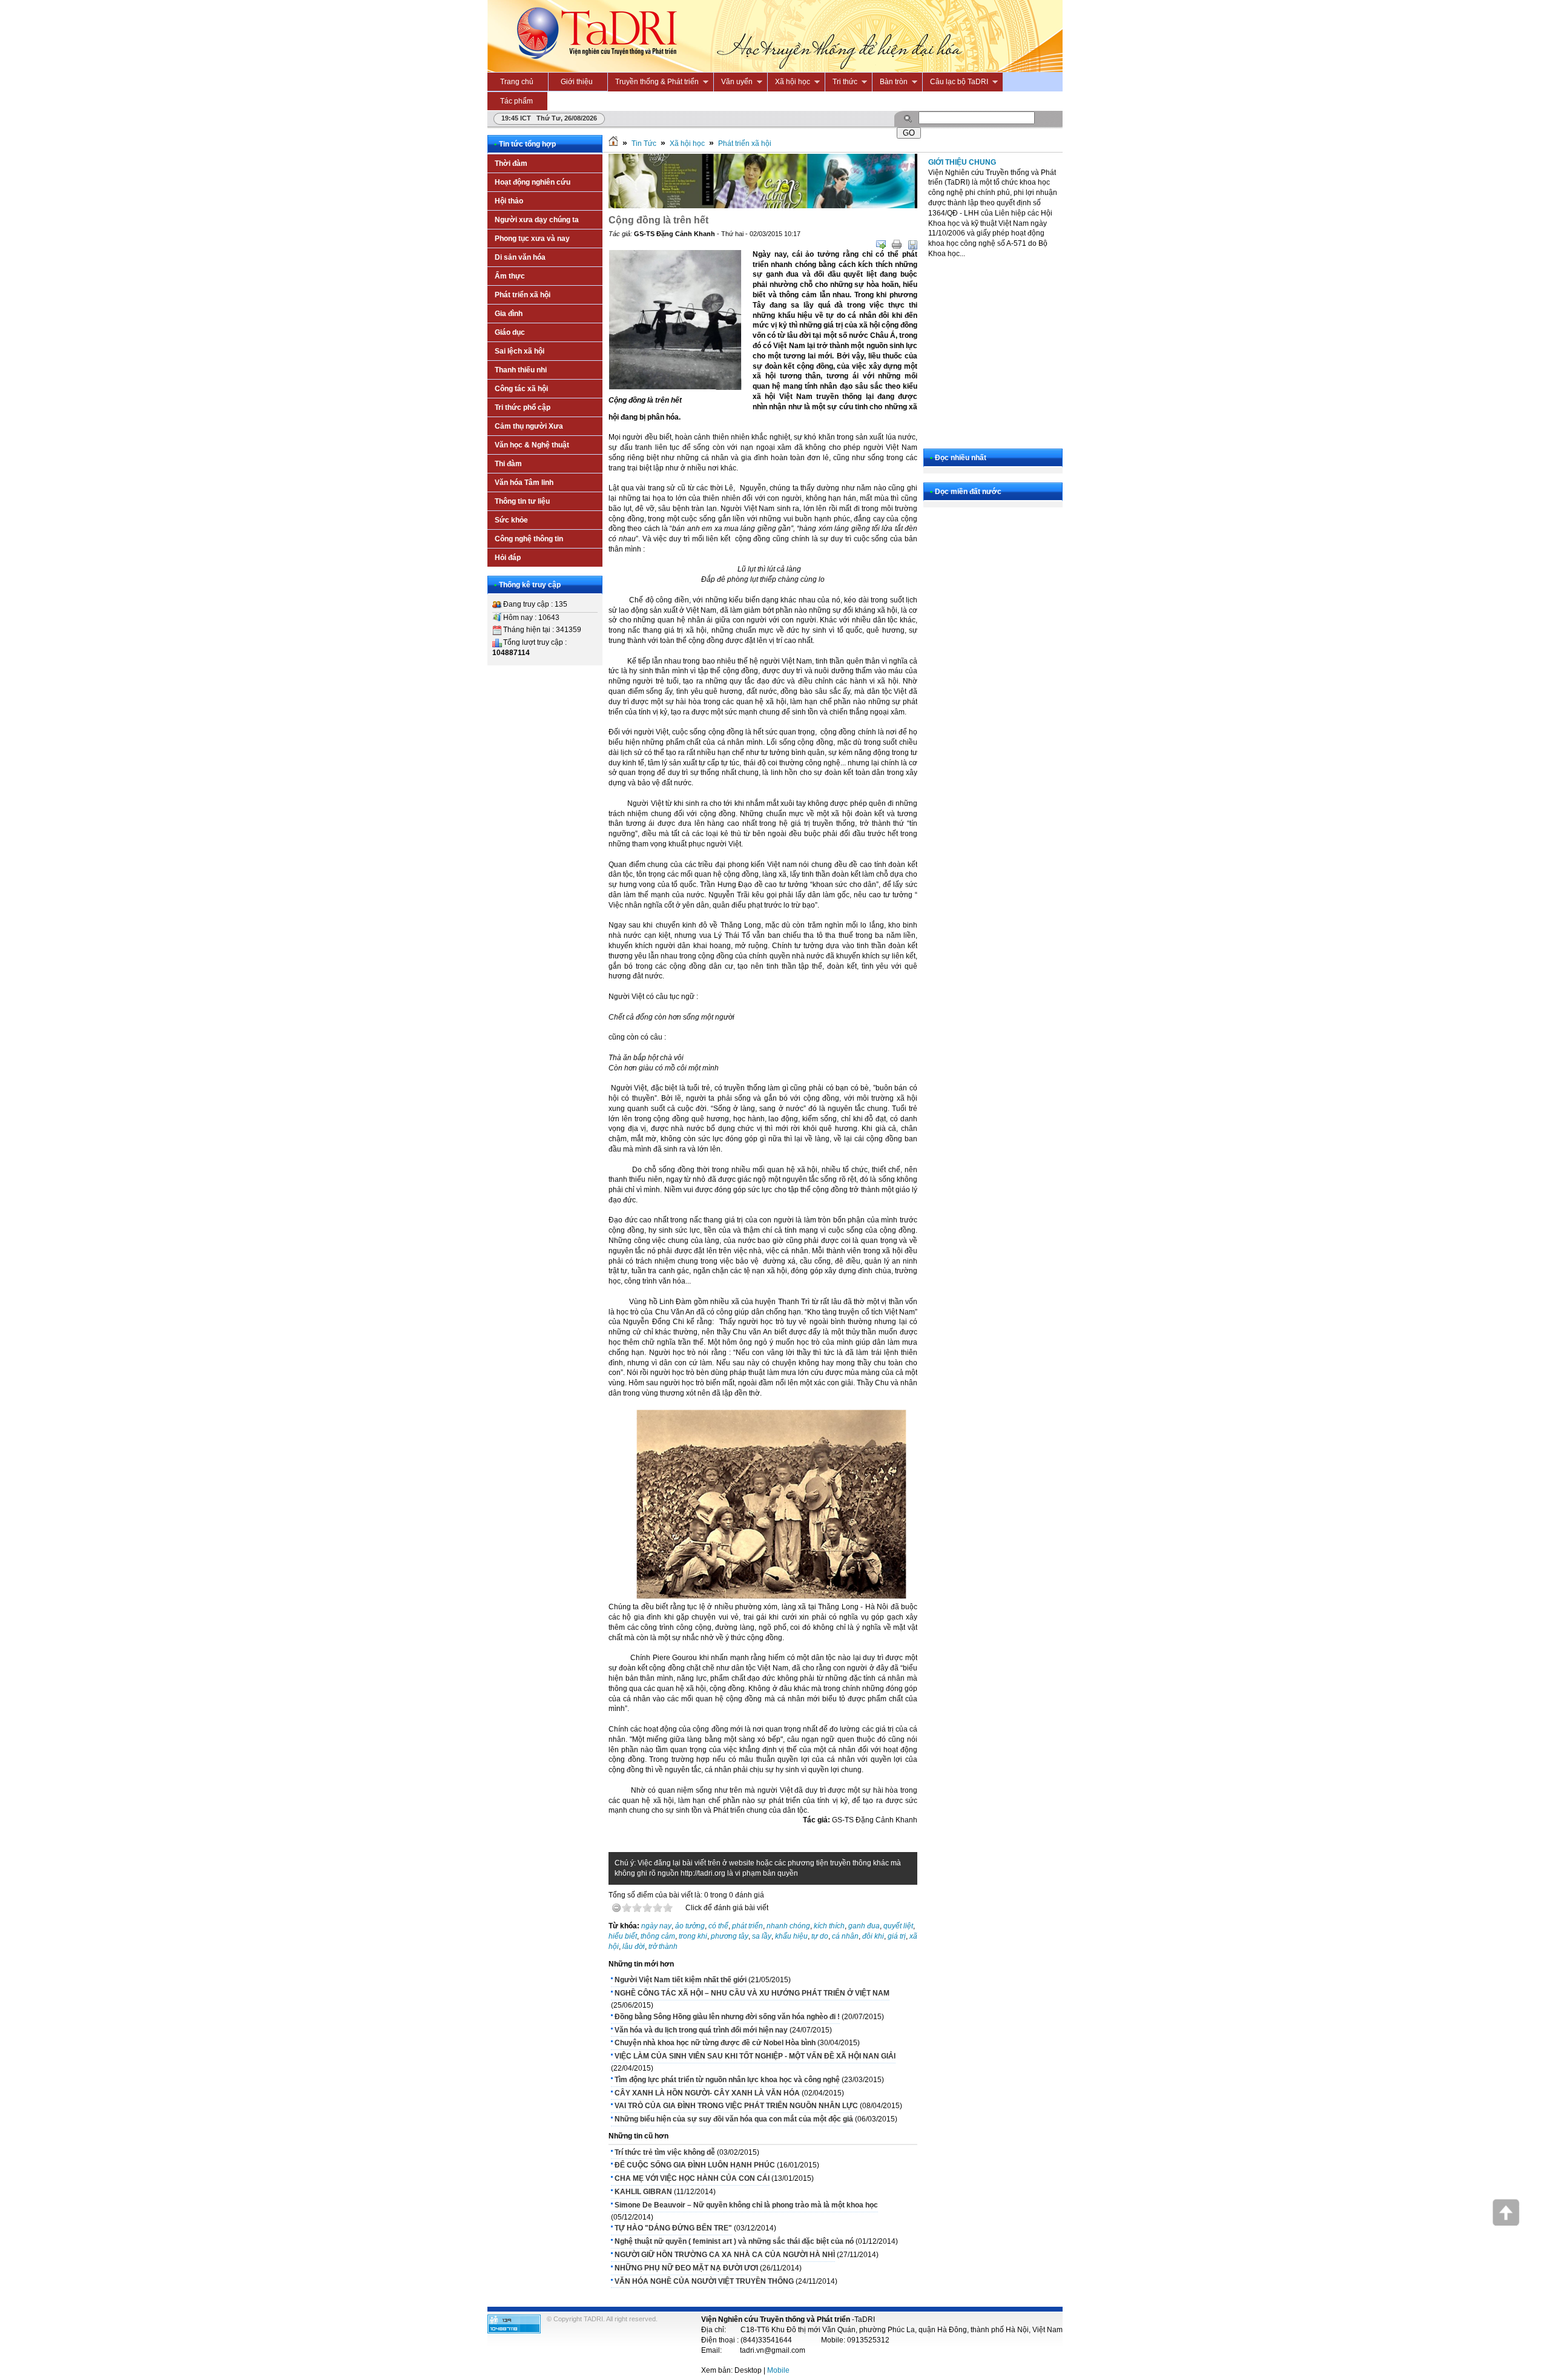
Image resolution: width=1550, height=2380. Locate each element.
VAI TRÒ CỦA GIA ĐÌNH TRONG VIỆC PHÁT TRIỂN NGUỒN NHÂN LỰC (736, 2106)
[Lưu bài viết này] (912, 245)
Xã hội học (687, 143)
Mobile (778, 2370)
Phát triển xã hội (745, 143)
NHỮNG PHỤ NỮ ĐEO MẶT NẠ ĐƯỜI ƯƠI (686, 2268)
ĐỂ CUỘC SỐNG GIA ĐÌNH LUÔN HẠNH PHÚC (695, 2165)
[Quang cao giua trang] (763, 206)
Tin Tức (644, 143)
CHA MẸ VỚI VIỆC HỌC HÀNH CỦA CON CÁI (692, 2178)
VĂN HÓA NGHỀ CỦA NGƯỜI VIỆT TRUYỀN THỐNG (704, 2281)
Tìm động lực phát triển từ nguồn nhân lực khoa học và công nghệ (727, 2080)
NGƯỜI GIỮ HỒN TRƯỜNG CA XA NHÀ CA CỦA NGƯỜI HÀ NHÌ (725, 2255)
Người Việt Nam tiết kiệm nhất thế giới (681, 1980)
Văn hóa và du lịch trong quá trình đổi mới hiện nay (701, 2030)
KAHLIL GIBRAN (643, 2192)
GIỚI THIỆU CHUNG (962, 162)
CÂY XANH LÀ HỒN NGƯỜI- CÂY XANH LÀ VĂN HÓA (707, 2093)
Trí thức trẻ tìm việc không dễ (665, 2152)
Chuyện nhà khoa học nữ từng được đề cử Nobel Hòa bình (715, 2043)
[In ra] (897, 245)
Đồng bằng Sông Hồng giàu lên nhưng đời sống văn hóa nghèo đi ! (727, 2017)
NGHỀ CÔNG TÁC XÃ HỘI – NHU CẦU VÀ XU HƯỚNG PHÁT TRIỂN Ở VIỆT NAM (752, 1993)
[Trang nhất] (613, 143)
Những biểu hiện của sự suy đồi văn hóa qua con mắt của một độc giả (734, 2119)
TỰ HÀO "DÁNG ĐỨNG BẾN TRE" (673, 2228)
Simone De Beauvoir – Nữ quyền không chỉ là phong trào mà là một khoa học (746, 2205)
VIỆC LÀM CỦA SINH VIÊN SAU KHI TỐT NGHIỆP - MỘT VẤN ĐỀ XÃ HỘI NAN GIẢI (755, 2056)
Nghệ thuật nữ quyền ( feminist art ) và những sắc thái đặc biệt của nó (734, 2241)
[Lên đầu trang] (1506, 2223)
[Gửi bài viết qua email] (881, 245)
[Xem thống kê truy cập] (514, 2331)
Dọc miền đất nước (968, 492)
